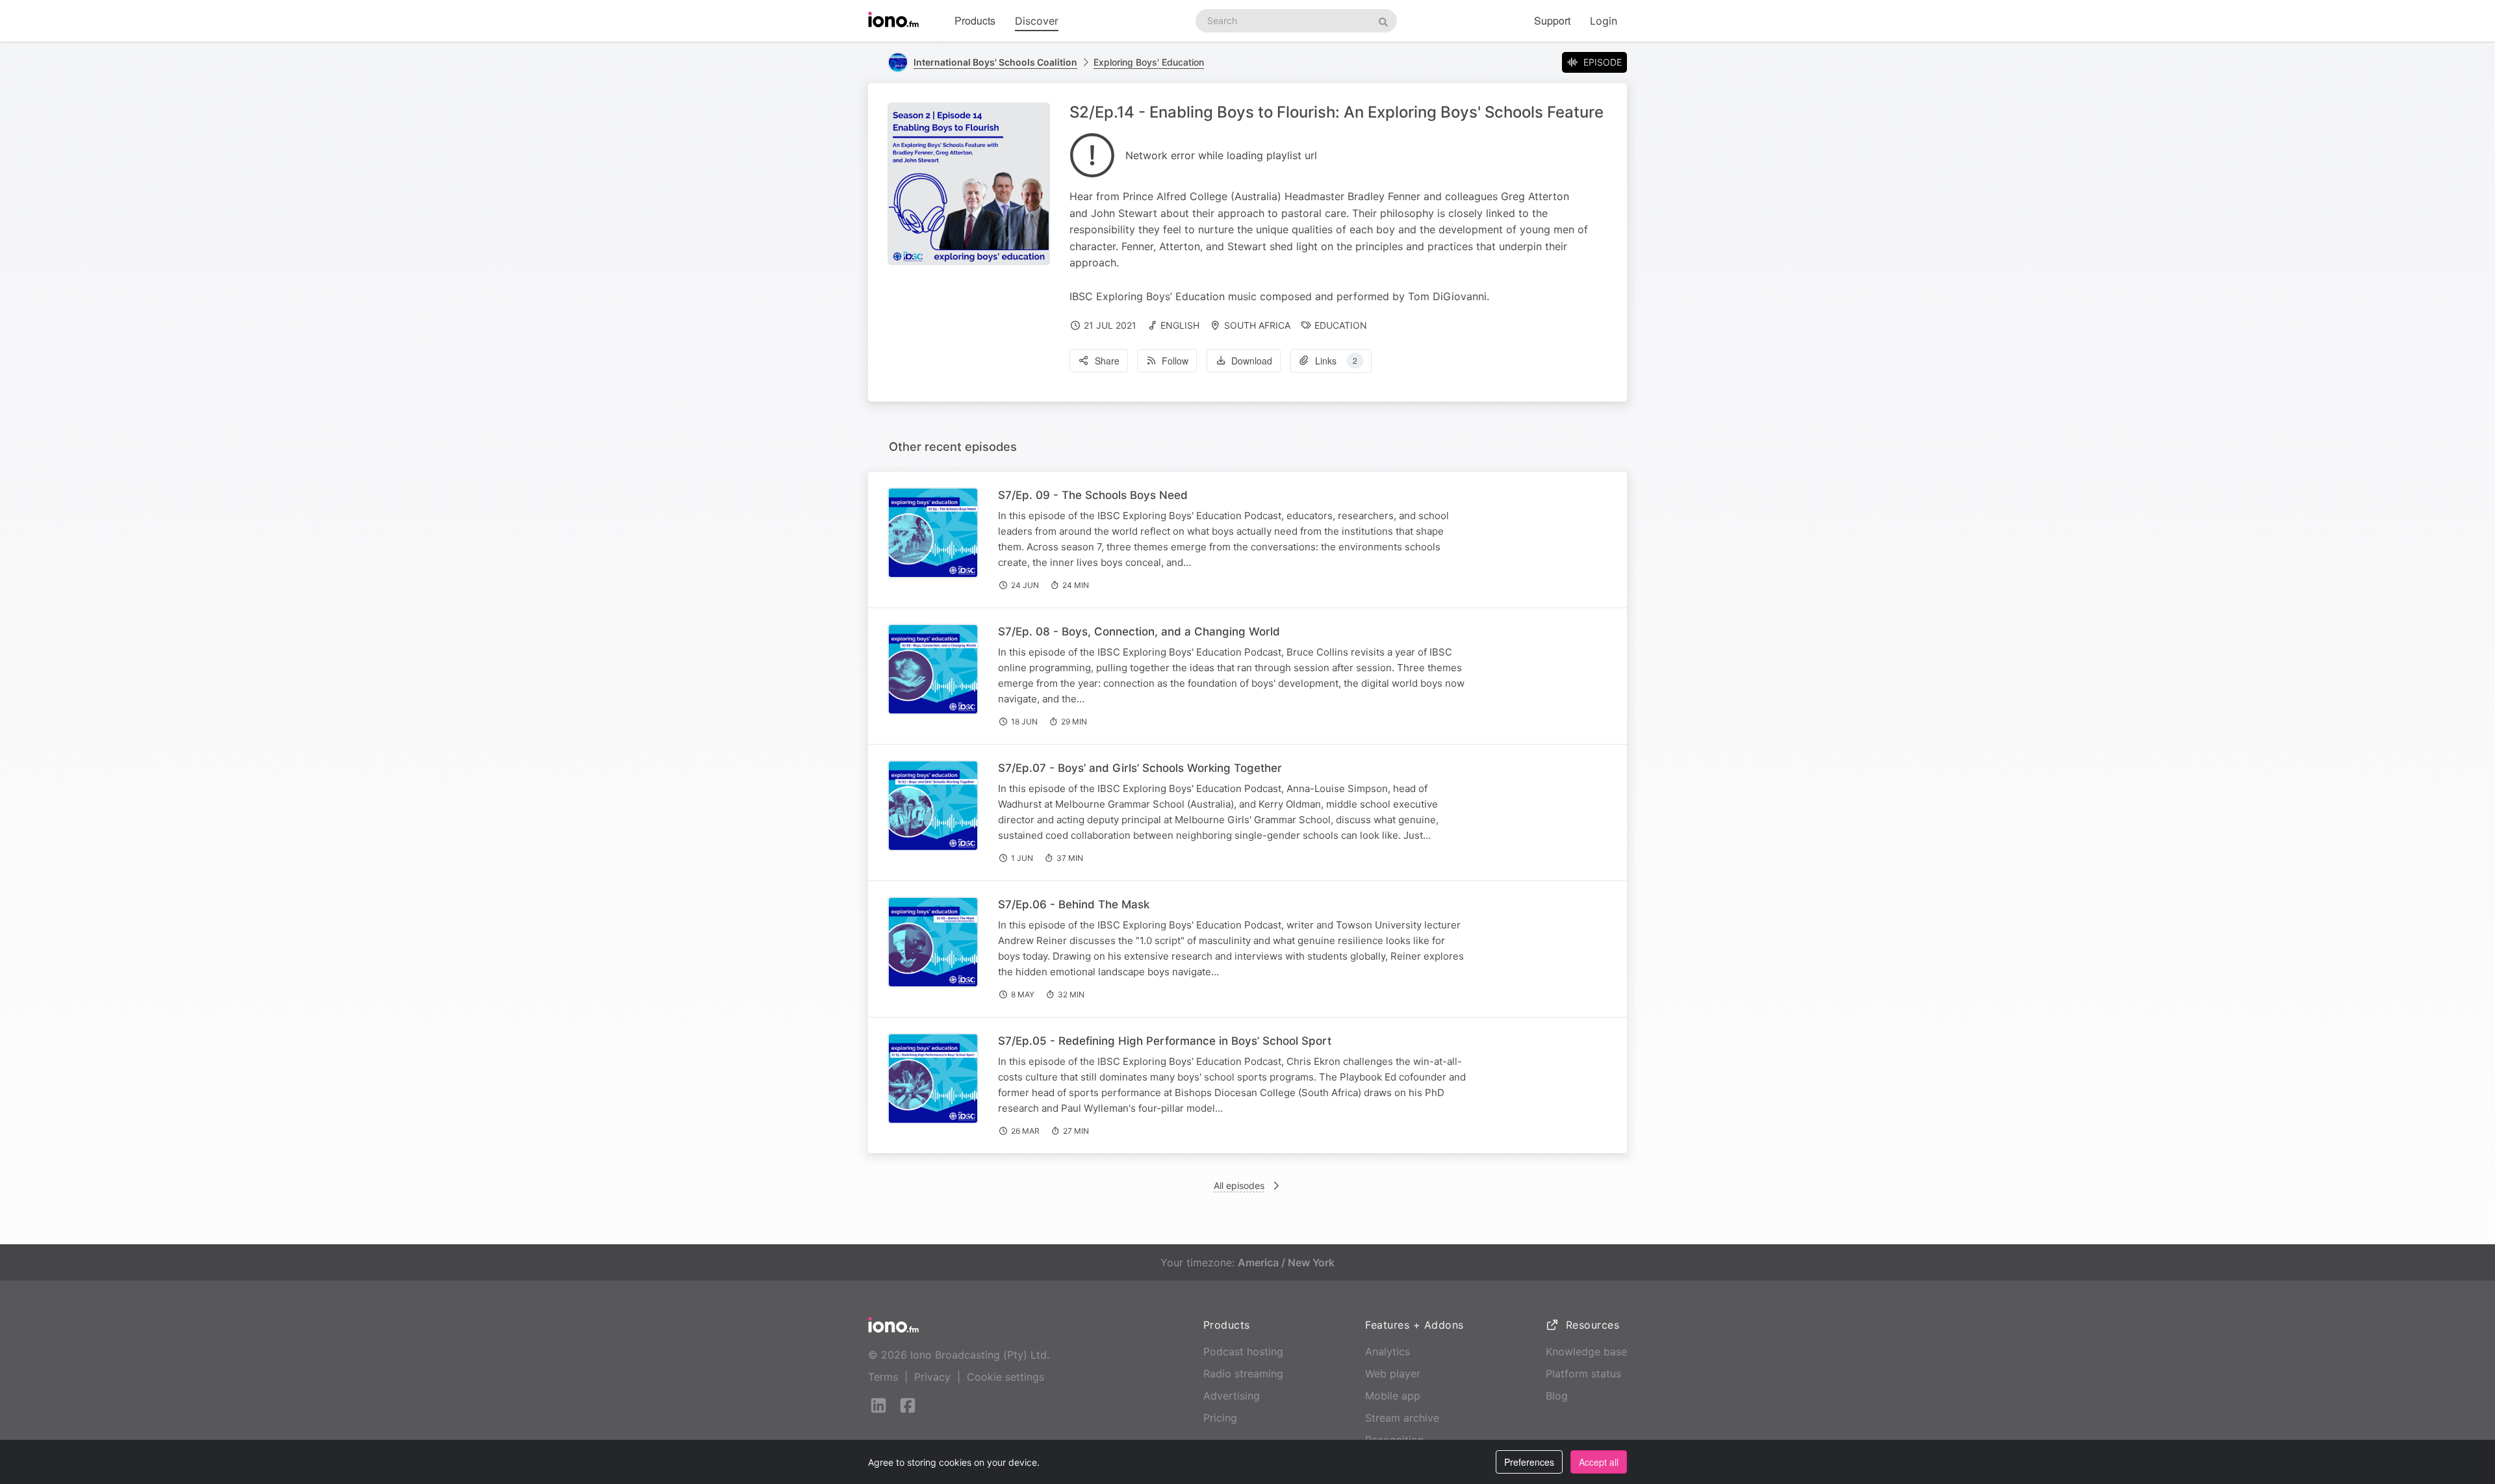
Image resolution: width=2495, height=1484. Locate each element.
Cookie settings (1005, 1377)
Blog (1557, 1396)
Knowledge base (1586, 1351)
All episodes (1239, 1185)
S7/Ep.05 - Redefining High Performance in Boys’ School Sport (1165, 1041)
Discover (1037, 21)
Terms (883, 1377)
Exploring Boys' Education (1149, 62)
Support (1552, 20)
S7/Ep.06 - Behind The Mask (1074, 904)
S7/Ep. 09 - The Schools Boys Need (1093, 495)
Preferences (1529, 1462)
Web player (1393, 1374)
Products (975, 20)
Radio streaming (1243, 1374)
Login (1604, 21)
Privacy (932, 1377)
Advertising (1232, 1396)
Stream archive (1402, 1418)
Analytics (1388, 1351)
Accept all (1599, 1462)
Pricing (1220, 1418)
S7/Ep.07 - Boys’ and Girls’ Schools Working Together (1140, 768)
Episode (1603, 62)
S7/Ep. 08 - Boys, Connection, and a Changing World (1139, 632)
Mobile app (1393, 1396)
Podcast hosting (1243, 1351)
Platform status (1583, 1374)
